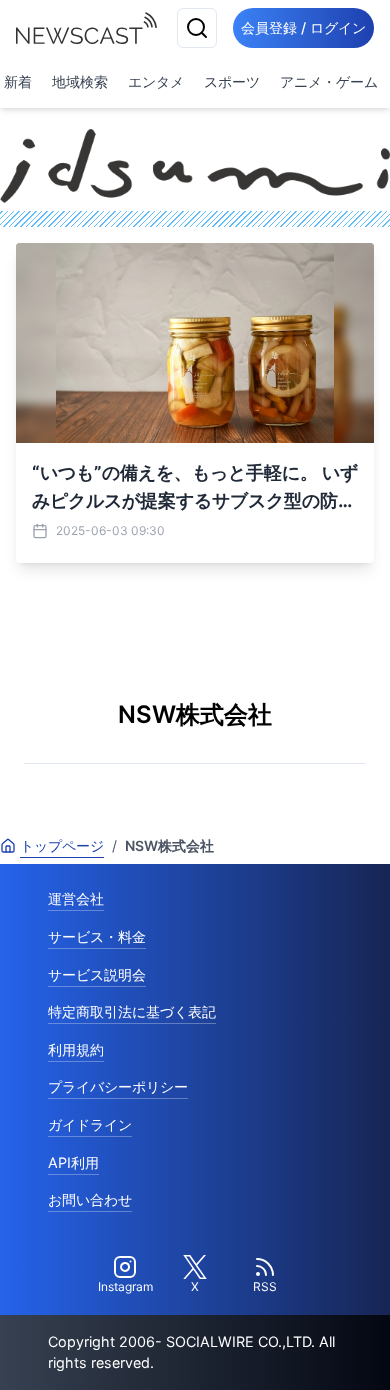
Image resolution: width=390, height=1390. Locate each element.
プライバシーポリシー (118, 1086)
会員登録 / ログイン (303, 27)
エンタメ (156, 81)
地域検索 (80, 81)
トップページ (62, 845)
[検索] (197, 28)
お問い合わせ (90, 1199)
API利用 (73, 1162)
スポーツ (232, 81)
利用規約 (76, 1049)
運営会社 (76, 898)
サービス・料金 (97, 936)
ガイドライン (90, 1124)
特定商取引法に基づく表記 (132, 1011)
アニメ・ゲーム (329, 81)
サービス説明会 (97, 974)
